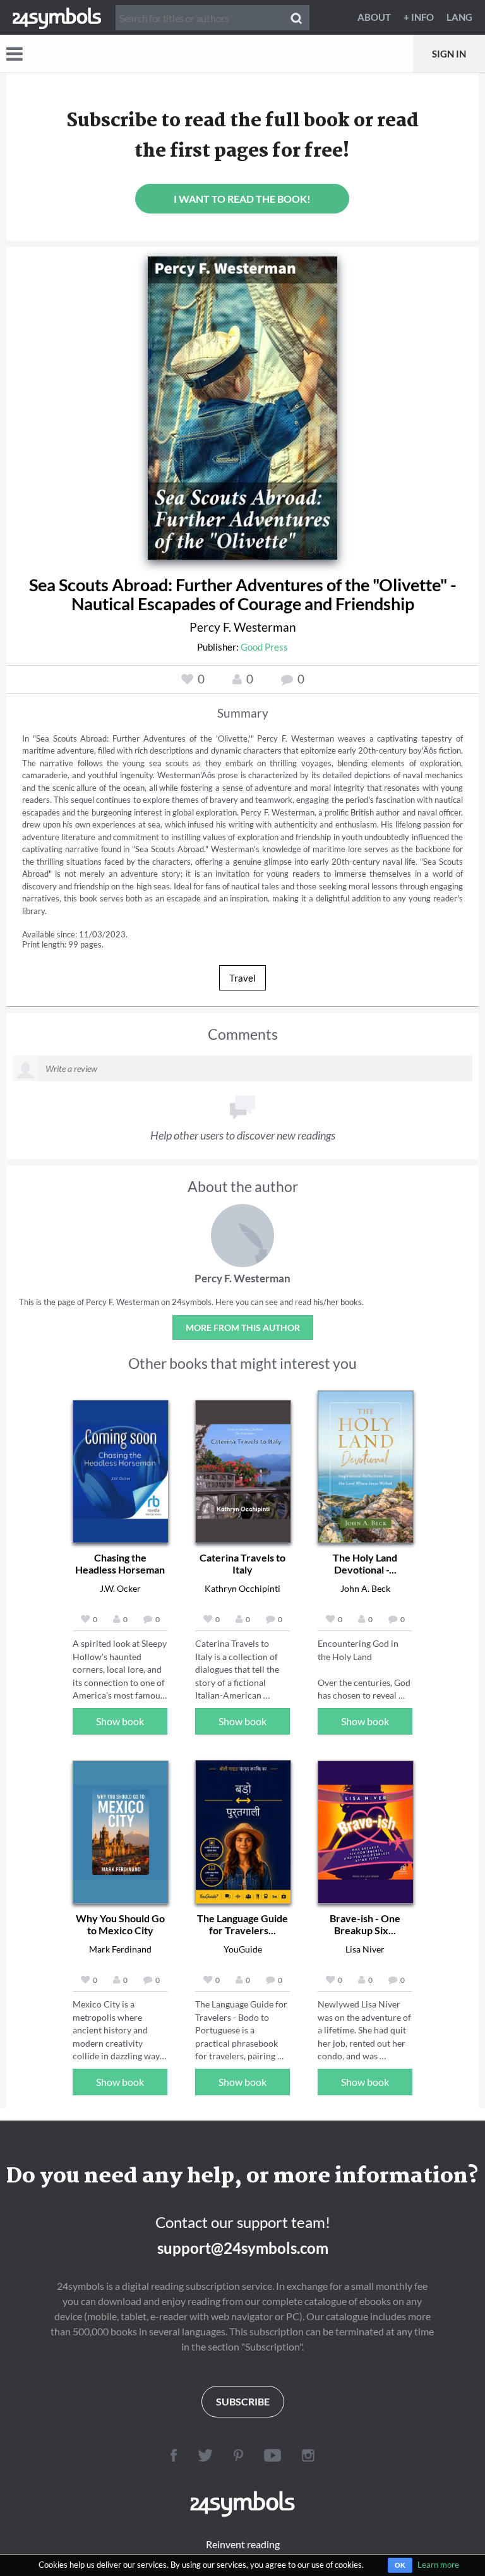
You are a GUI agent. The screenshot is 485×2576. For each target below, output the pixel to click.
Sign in (449, 54)
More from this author (243, 1327)
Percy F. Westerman (243, 627)
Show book (120, 1721)
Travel (242, 978)
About (374, 17)
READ (243, 397)
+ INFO (419, 17)
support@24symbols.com (243, 2248)
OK (400, 2565)
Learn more (438, 2565)
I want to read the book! (242, 199)
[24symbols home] (57, 17)
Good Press (264, 647)
